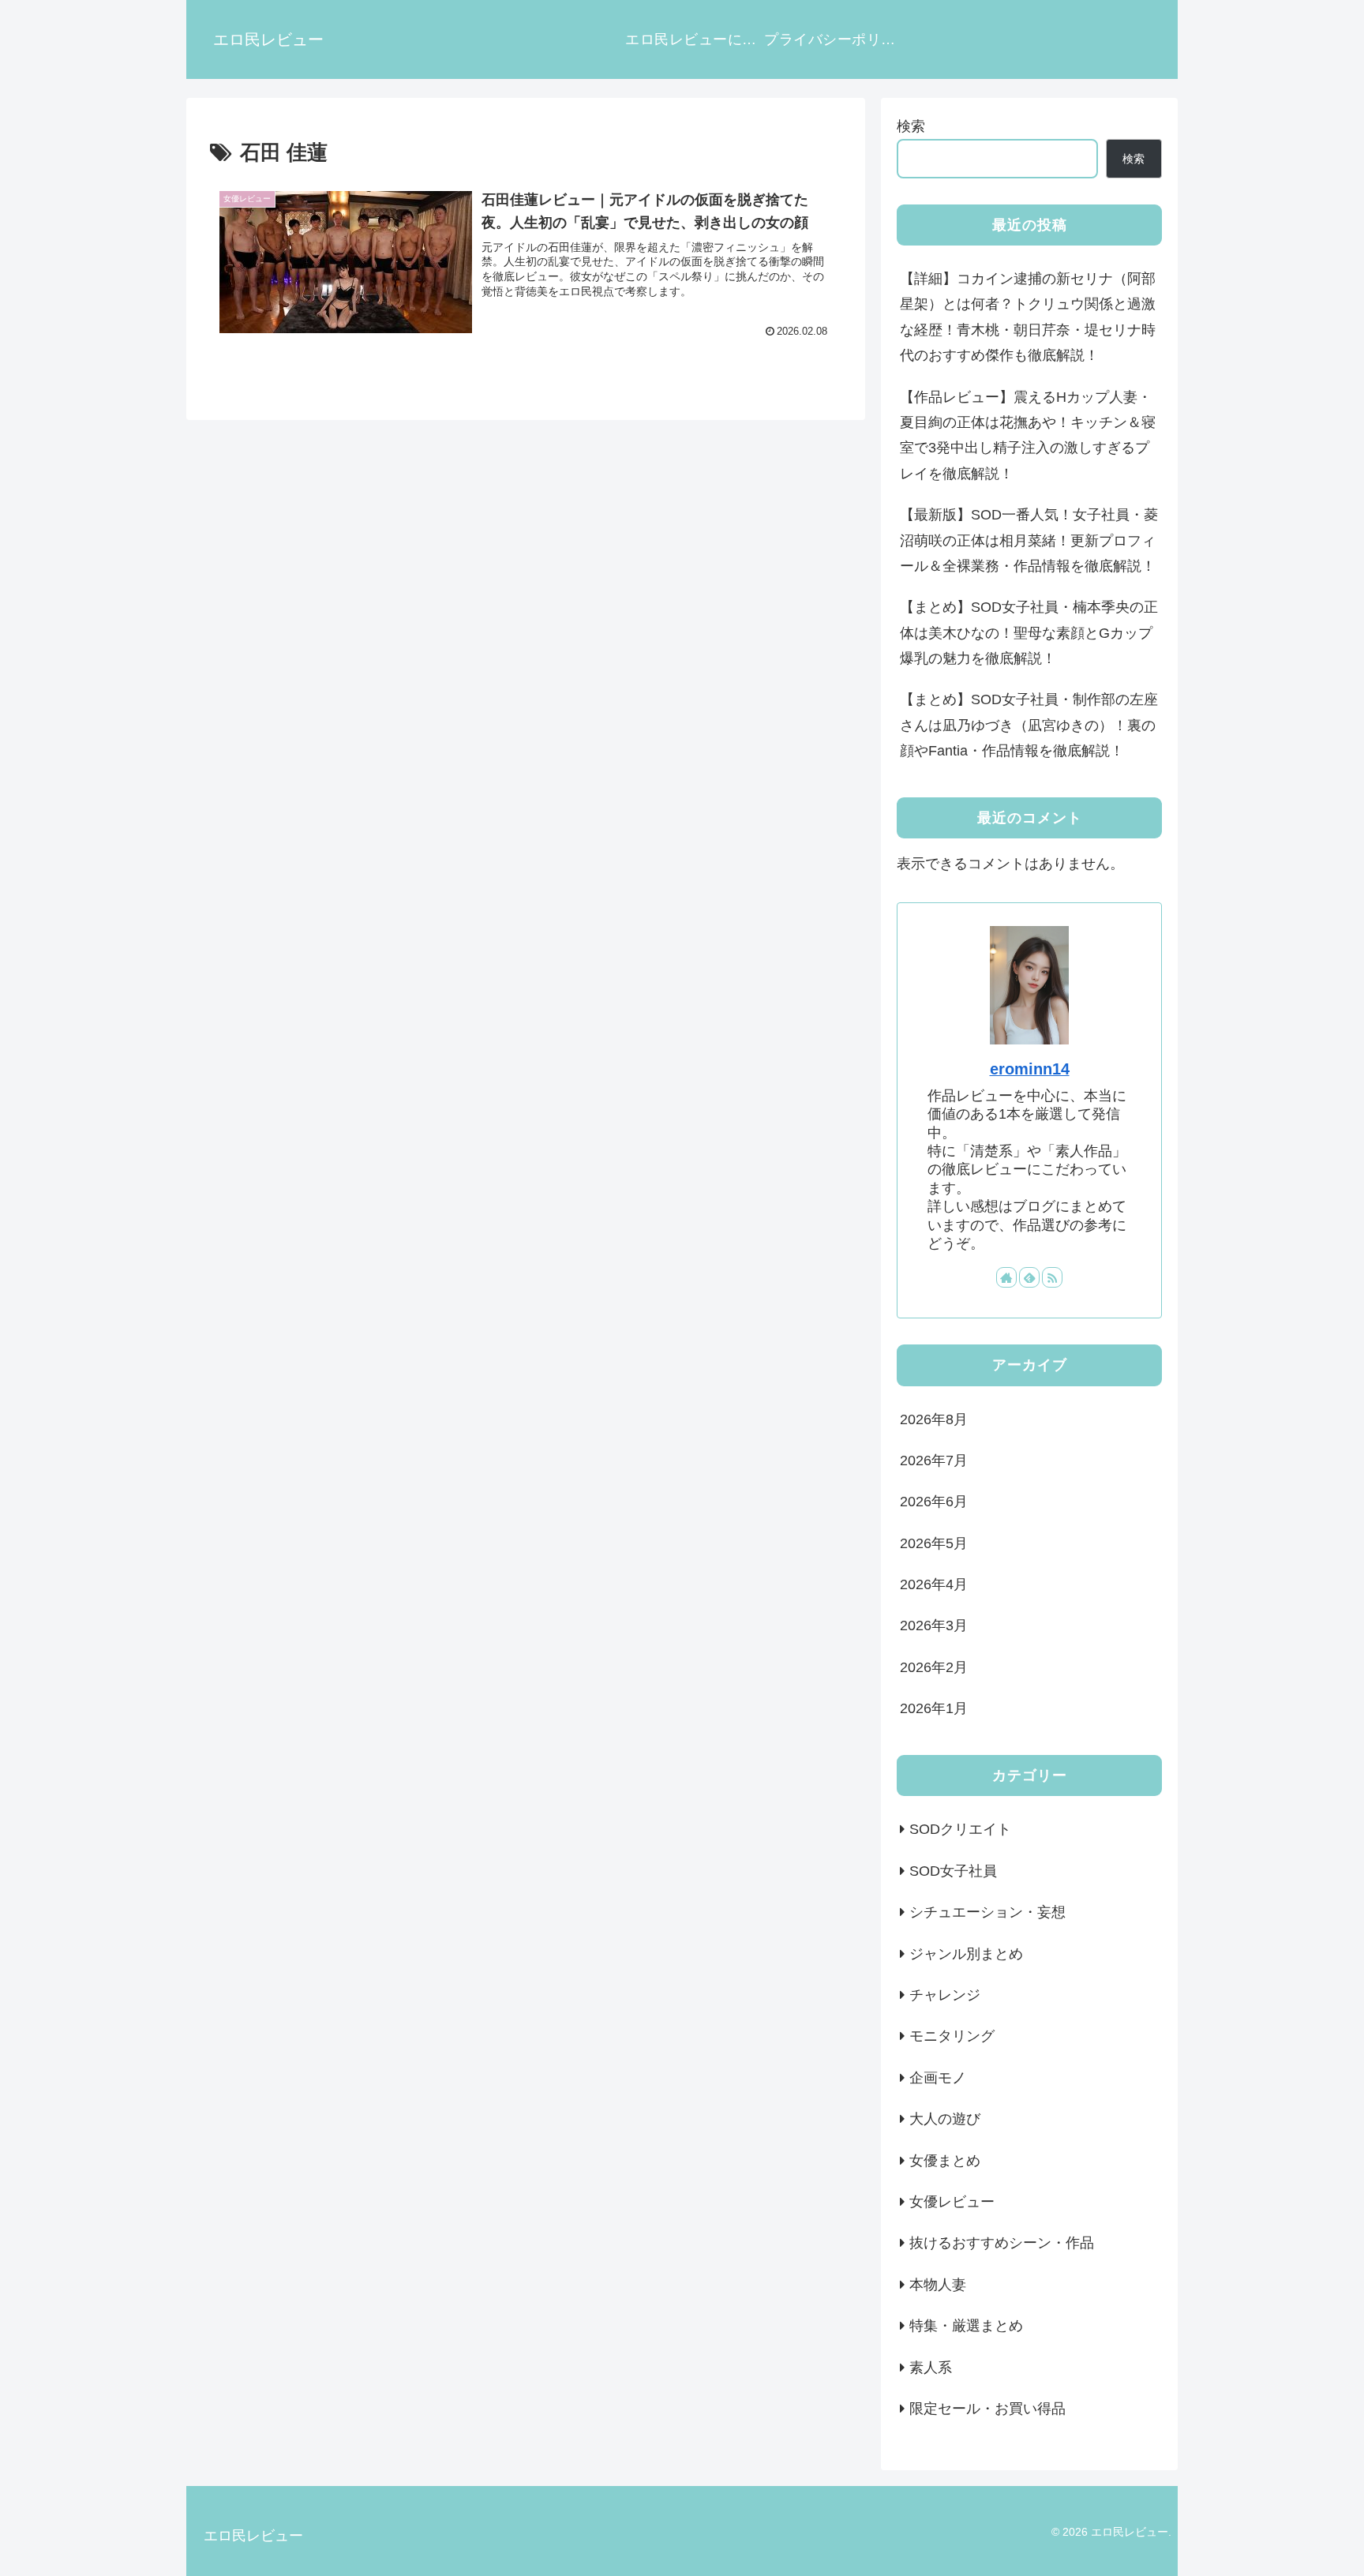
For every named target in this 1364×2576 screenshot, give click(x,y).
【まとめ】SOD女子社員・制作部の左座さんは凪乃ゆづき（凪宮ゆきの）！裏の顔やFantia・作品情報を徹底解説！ (1029, 725)
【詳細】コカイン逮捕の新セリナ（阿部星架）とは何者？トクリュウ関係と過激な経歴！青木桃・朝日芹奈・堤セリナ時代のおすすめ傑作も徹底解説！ (1028, 317)
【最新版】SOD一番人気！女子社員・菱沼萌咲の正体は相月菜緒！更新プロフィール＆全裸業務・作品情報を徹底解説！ (1029, 540)
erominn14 (1030, 1069)
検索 (911, 126)
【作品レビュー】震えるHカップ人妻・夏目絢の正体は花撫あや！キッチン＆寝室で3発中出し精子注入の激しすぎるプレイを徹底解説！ (1028, 435)
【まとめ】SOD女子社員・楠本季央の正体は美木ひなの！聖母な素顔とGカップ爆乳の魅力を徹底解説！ (1029, 633)
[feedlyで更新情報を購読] (1029, 1277)
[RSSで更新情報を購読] (1052, 1277)
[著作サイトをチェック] (1006, 1277)
